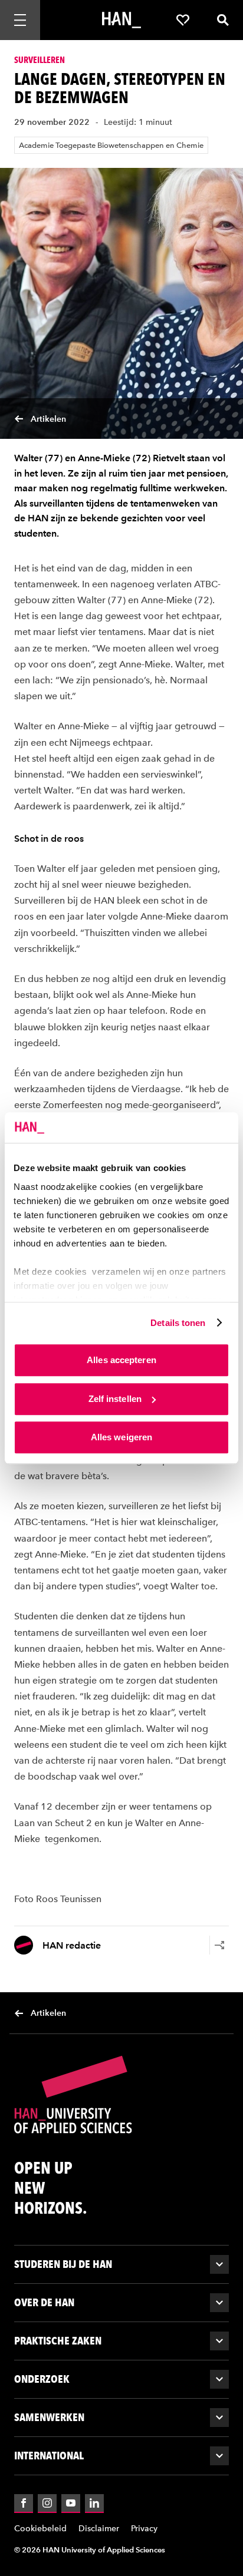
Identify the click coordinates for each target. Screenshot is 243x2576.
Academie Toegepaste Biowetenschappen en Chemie (111, 145)
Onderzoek (42, 2379)
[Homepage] (121, 20)
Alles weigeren (121, 1437)
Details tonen (178, 1323)
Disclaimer (99, 2529)
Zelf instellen (115, 1399)
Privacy (144, 2529)
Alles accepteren (121, 1360)
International (49, 2456)
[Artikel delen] (219, 1945)
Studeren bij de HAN (63, 2264)
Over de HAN (44, 2302)
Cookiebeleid (40, 2529)
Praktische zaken (58, 2341)
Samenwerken (49, 2417)
